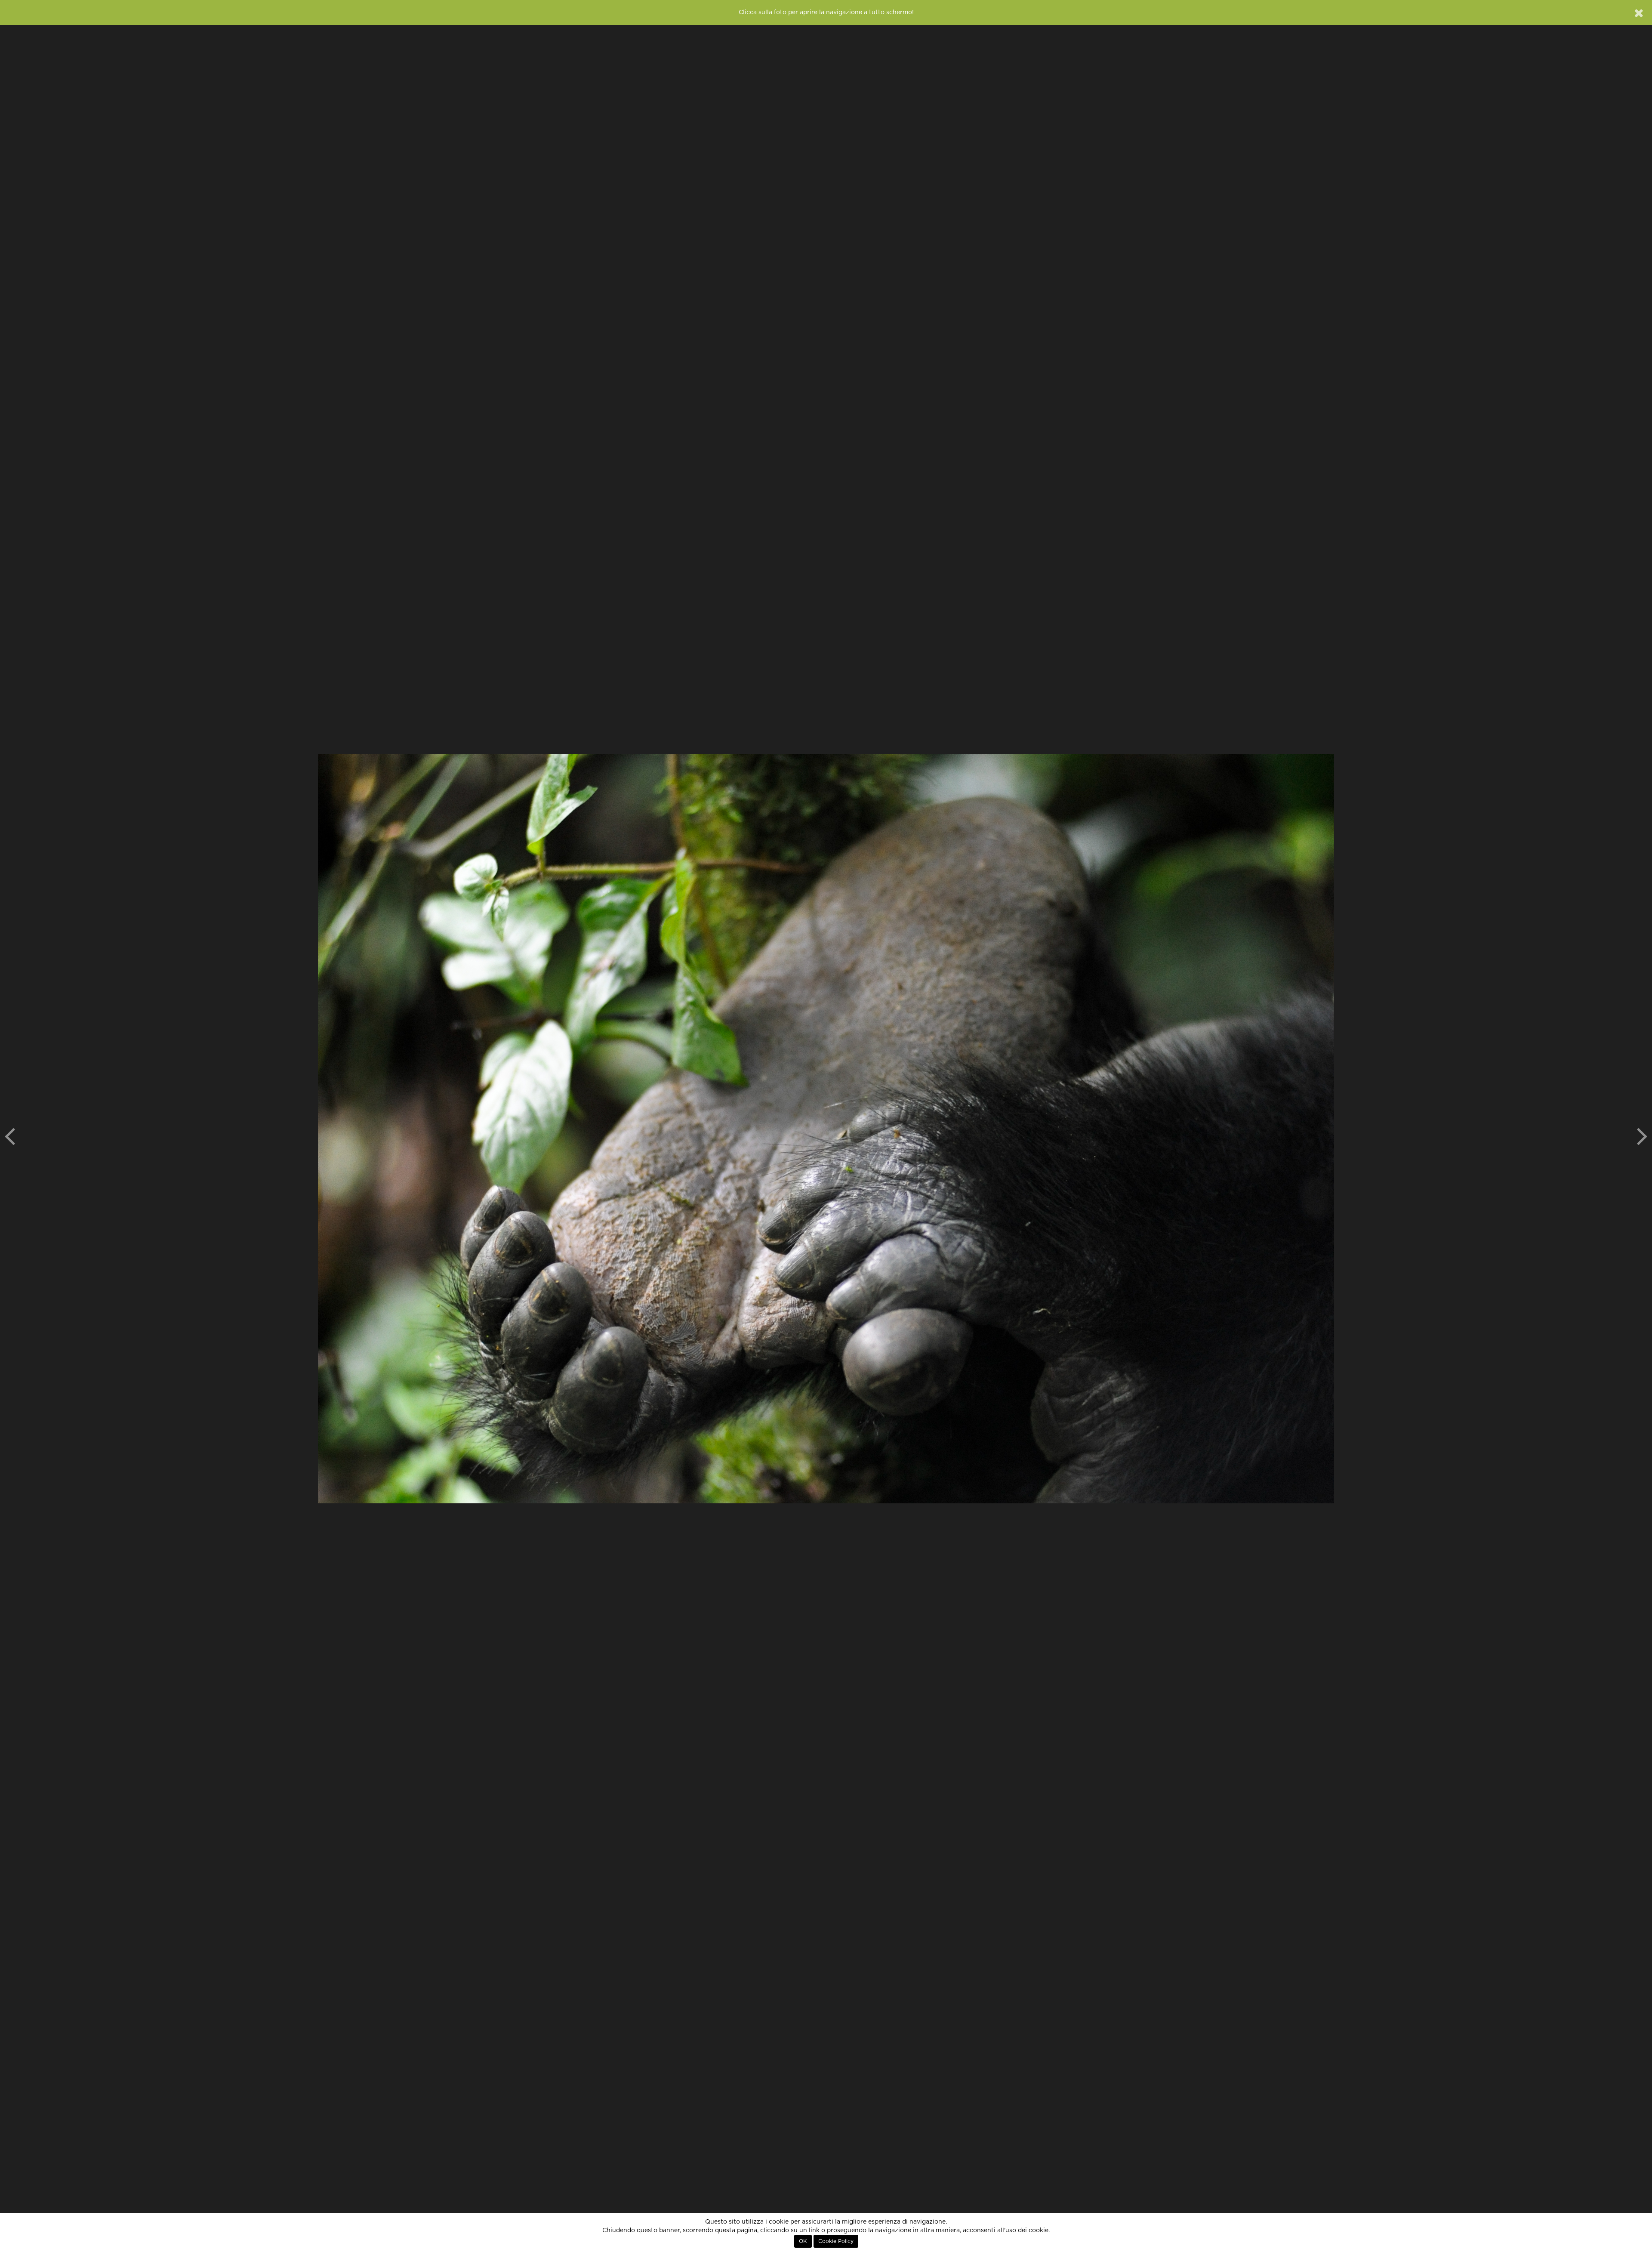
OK (803, 2241)
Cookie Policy (836, 2241)
